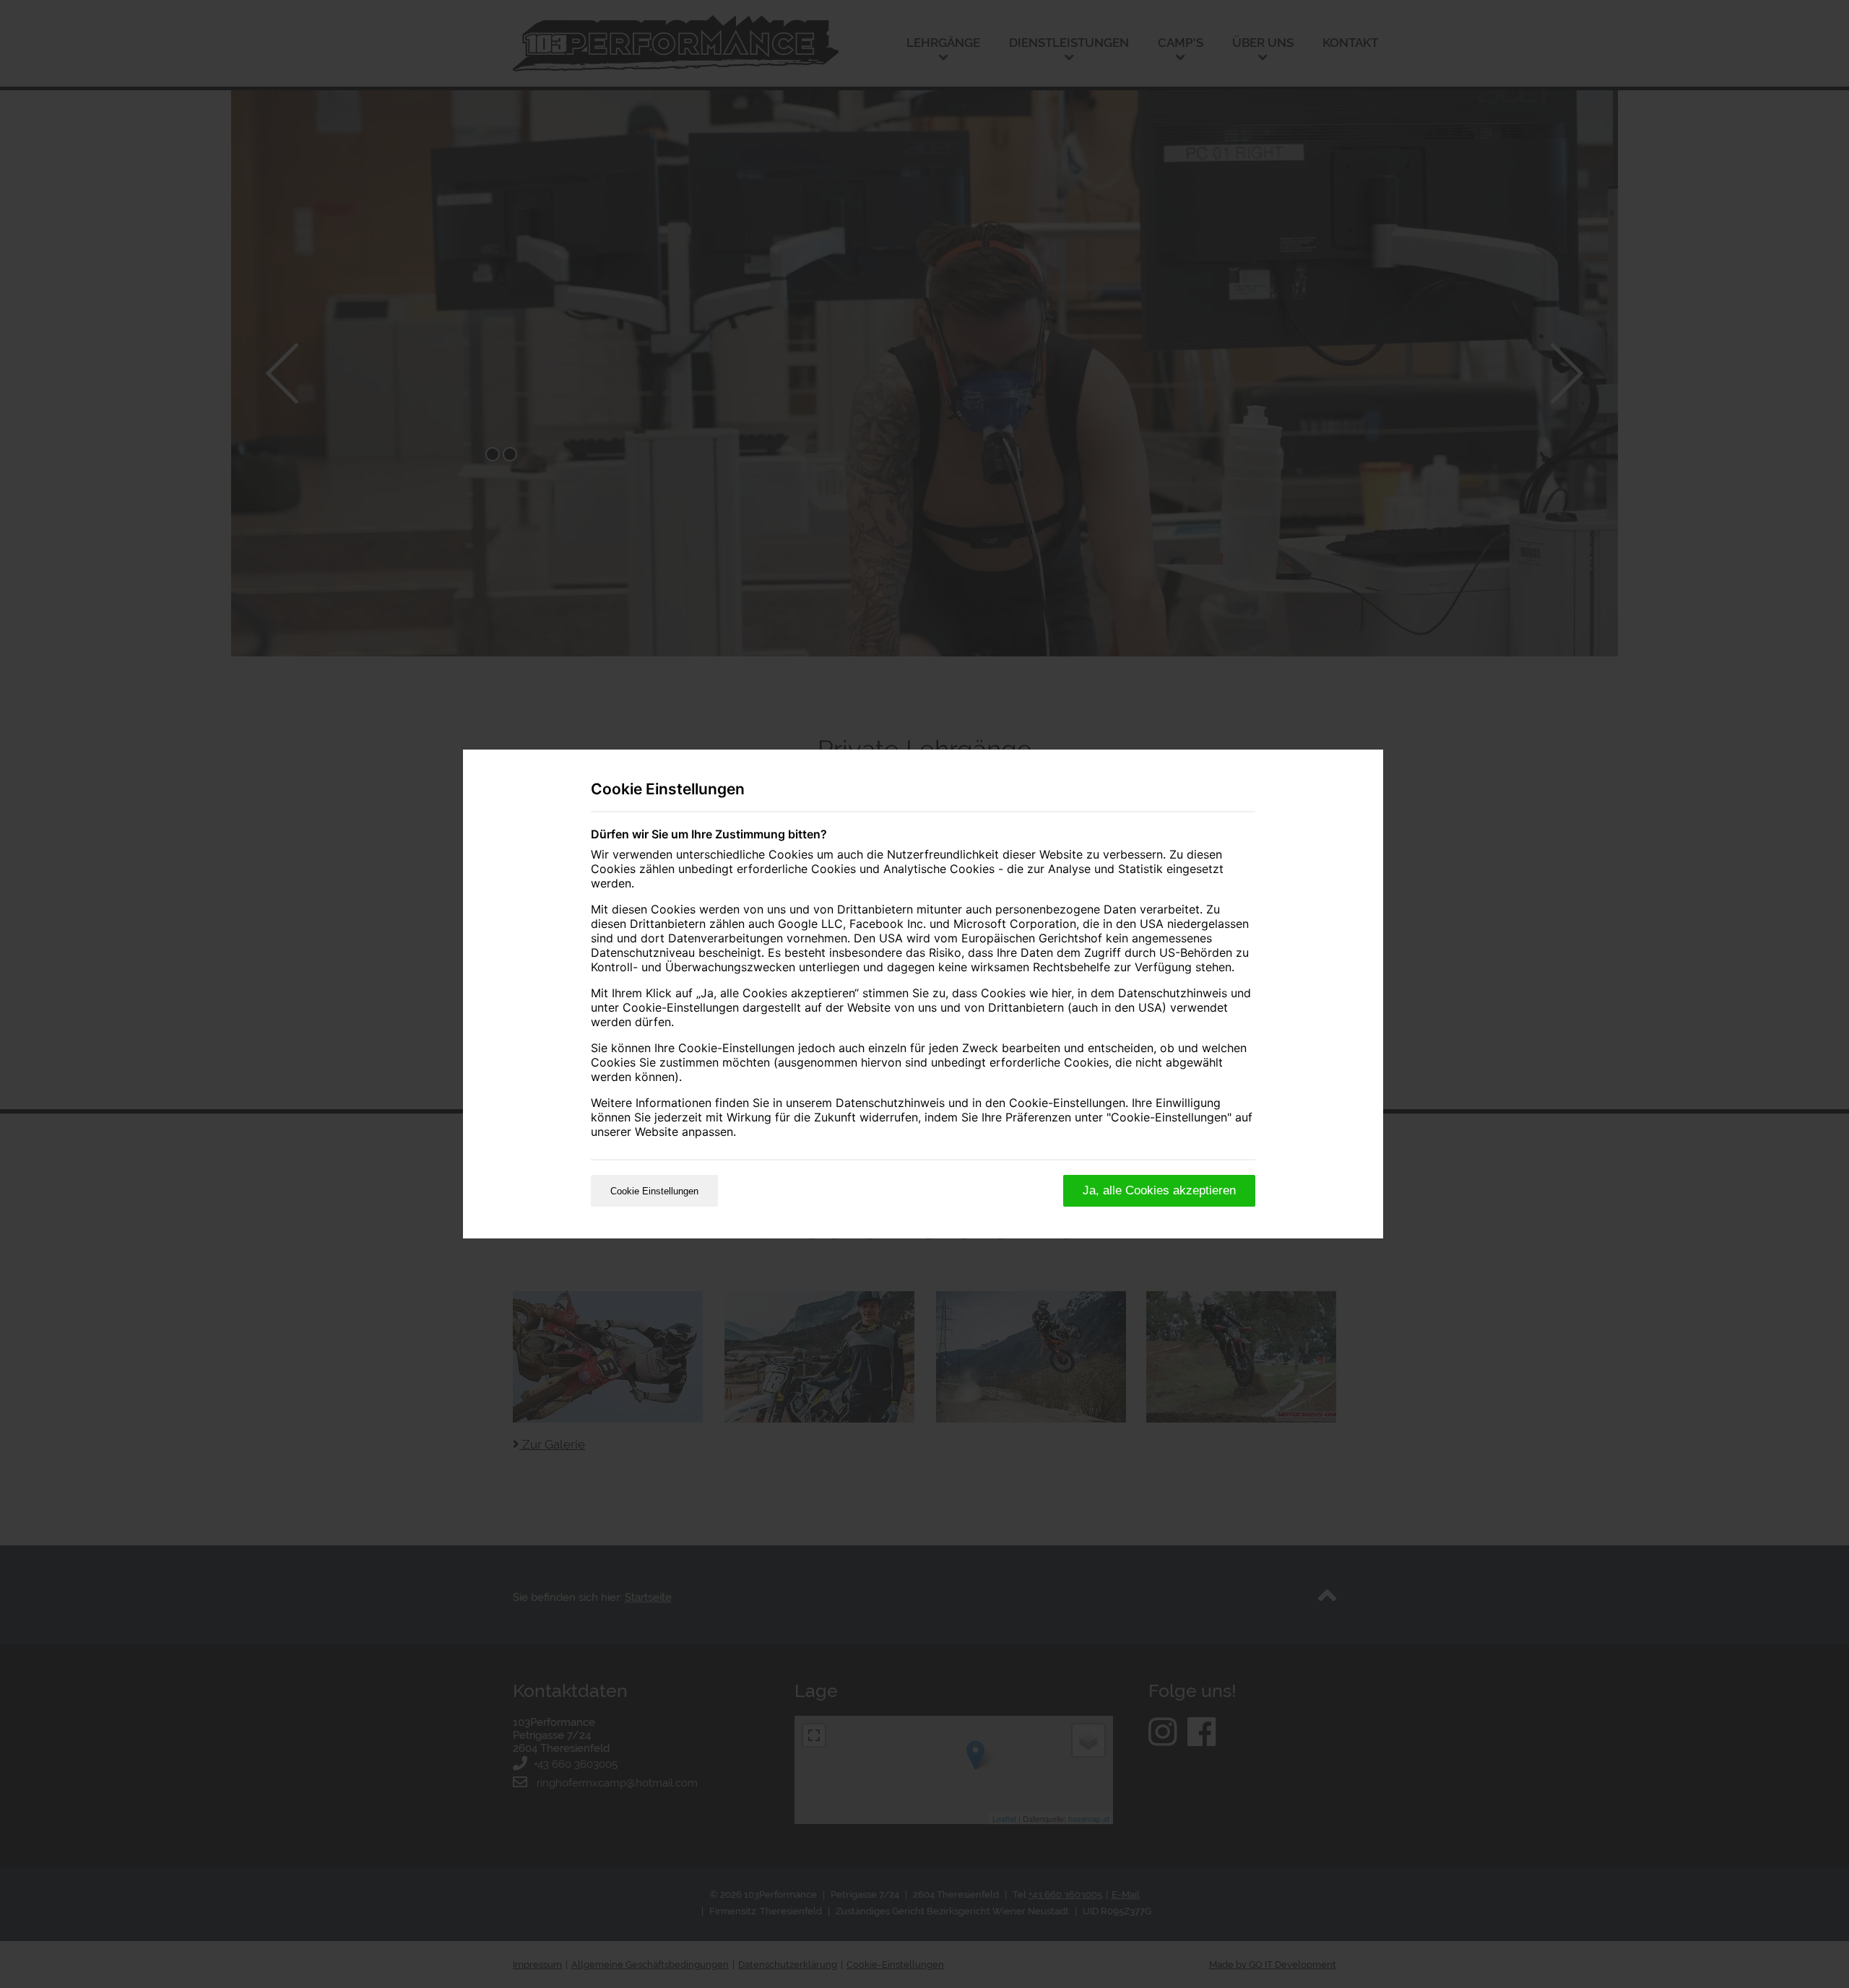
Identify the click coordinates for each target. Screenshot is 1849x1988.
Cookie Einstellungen (654, 1191)
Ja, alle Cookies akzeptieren (1159, 1190)
